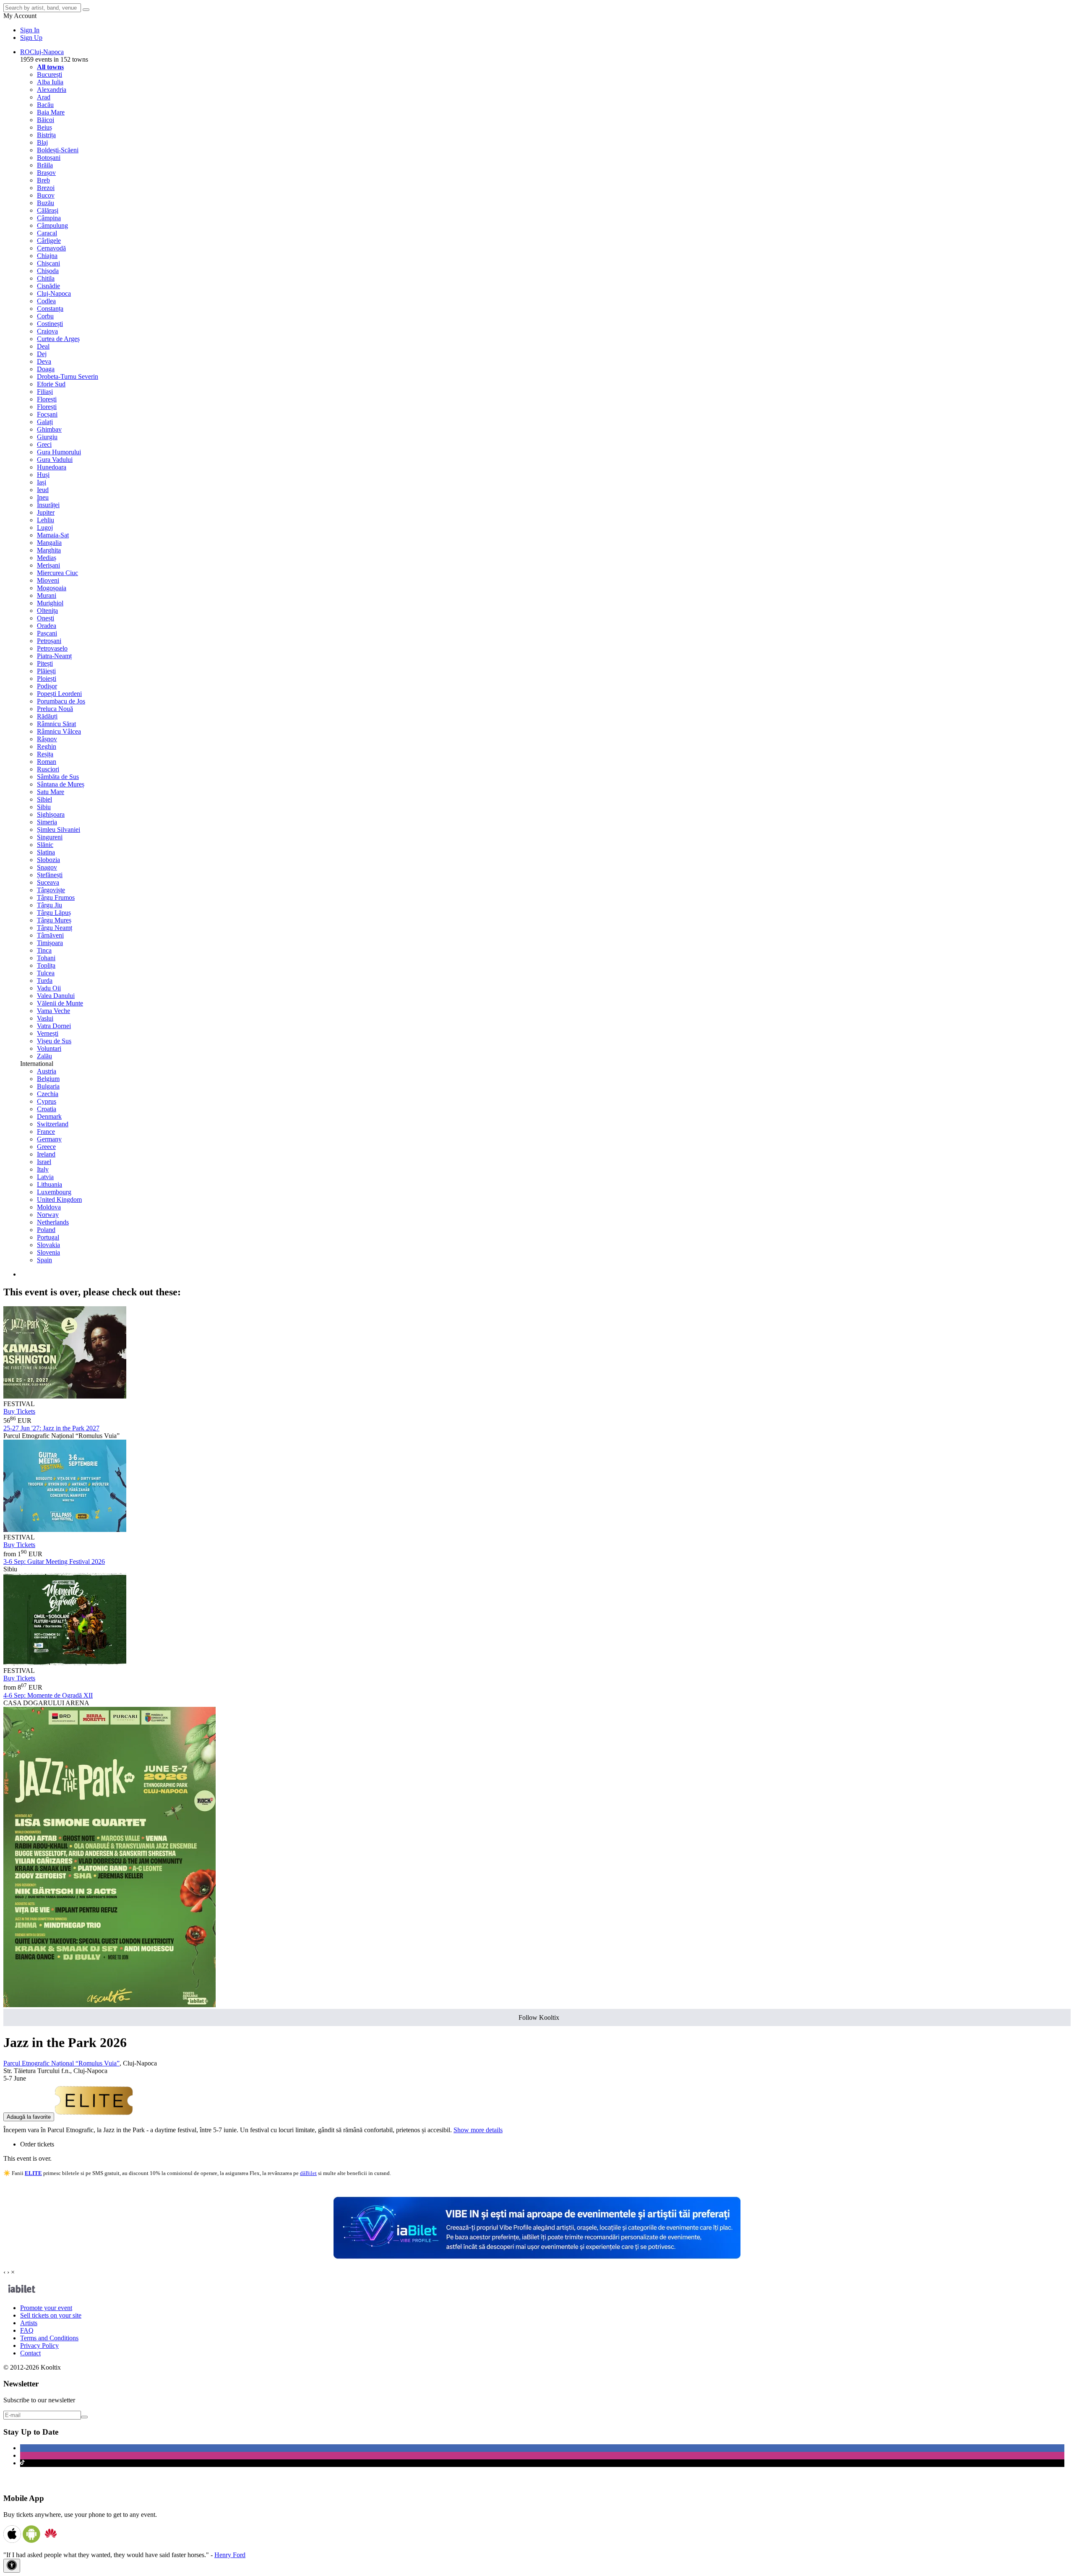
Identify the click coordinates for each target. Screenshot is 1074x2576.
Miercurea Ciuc (57, 573)
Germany (49, 1139)
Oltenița (47, 611)
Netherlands (53, 1222)
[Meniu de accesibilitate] (12, 2566)
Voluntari (49, 1048)
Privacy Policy (39, 2345)
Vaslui (45, 1018)
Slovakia (48, 1245)
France (46, 1132)
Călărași (48, 210)
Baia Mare (51, 112)
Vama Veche (53, 1011)
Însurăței (48, 505)
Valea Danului (56, 996)
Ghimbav (49, 429)
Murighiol (50, 603)
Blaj (42, 142)
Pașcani (47, 633)
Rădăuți (47, 716)
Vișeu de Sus (54, 1041)
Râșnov (47, 739)
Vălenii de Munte (60, 1003)
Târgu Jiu (50, 905)
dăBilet (308, 2173)
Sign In (30, 30)
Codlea (46, 301)
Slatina (46, 852)
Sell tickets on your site (51, 2315)
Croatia (47, 1109)
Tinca (44, 950)
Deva (44, 361)
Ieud (43, 490)
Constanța (50, 309)
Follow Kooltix (539, 2017)
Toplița (46, 965)
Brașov (46, 173)
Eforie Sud (51, 384)
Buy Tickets (19, 1411)
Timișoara (50, 943)
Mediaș (47, 558)
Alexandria (52, 90)
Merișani (48, 565)
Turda (45, 981)
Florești (47, 399)
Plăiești (46, 671)
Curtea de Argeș (58, 339)
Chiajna (47, 256)
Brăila (45, 165)
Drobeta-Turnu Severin (68, 376)
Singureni (50, 837)
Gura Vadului (55, 460)
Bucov (46, 195)
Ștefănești (50, 875)
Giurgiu (47, 437)
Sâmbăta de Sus (58, 777)
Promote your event (46, 2308)
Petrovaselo (52, 648)
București (50, 74)
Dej (42, 354)
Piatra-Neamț (54, 656)
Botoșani (49, 158)
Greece (46, 1147)
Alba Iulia (50, 82)
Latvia (45, 1177)
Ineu (43, 497)
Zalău (44, 1056)
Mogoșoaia (52, 588)
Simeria (47, 822)
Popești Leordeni (59, 694)
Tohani (46, 958)
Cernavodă (51, 248)
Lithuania (50, 1184)
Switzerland (53, 1124)
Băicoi (46, 120)
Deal (43, 346)
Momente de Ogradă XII (48, 1695)
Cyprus (47, 1101)
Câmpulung (52, 225)
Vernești (48, 1033)
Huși (43, 475)
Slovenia (48, 1252)
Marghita (49, 550)
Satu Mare (51, 792)
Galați (45, 422)
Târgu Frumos (56, 897)
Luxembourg (54, 1192)
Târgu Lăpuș (54, 913)
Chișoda (48, 271)
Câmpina (49, 218)
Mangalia (49, 543)
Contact (30, 2353)
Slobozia (48, 860)
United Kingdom (59, 1199)
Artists (29, 2323)
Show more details (478, 2130)
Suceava (48, 882)
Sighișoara (51, 814)
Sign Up (31, 38)
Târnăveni (50, 935)
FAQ (27, 2330)
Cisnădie (48, 286)
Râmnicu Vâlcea (59, 731)
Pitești (45, 663)
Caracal (47, 233)
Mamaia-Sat (53, 535)
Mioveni (48, 580)
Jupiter (46, 512)
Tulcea (46, 973)
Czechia (48, 1094)
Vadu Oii (49, 988)
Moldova (49, 1207)
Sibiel (44, 799)
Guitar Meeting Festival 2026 (54, 1561)
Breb (43, 180)
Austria (47, 1071)
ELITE (33, 2173)
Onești (46, 618)
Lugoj (45, 527)
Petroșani (49, 641)
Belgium (48, 1079)
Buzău (46, 203)
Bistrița (46, 135)
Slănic (45, 845)
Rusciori (48, 769)
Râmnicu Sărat (56, 724)
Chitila (46, 278)
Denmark (49, 1116)
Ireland (46, 1154)
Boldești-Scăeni (58, 150)
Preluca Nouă (55, 709)
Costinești (50, 324)
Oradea (47, 626)
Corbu (45, 316)
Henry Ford (230, 2555)
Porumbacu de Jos (61, 701)
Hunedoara (52, 467)
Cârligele (49, 241)
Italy (43, 1169)
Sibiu (44, 807)
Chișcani (48, 263)
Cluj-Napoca (54, 293)
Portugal (48, 1237)
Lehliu (46, 520)
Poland (46, 1230)
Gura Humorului (59, 452)
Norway (48, 1215)
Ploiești (47, 679)
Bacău (45, 105)
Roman (47, 762)
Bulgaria (48, 1086)
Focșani (47, 414)
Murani (47, 595)
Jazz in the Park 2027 (51, 1428)
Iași (42, 482)
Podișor (47, 686)
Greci (44, 444)
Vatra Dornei (54, 1026)
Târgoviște (51, 890)
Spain (44, 1260)
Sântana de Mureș (61, 784)
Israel (44, 1162)
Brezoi (46, 188)
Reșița (45, 754)
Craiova (47, 331)
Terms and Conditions (49, 2338)
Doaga (46, 369)
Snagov (47, 867)
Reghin (47, 746)
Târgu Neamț (55, 928)
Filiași (45, 392)
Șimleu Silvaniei (59, 830)
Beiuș (44, 127)
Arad (44, 97)
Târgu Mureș (54, 920)
